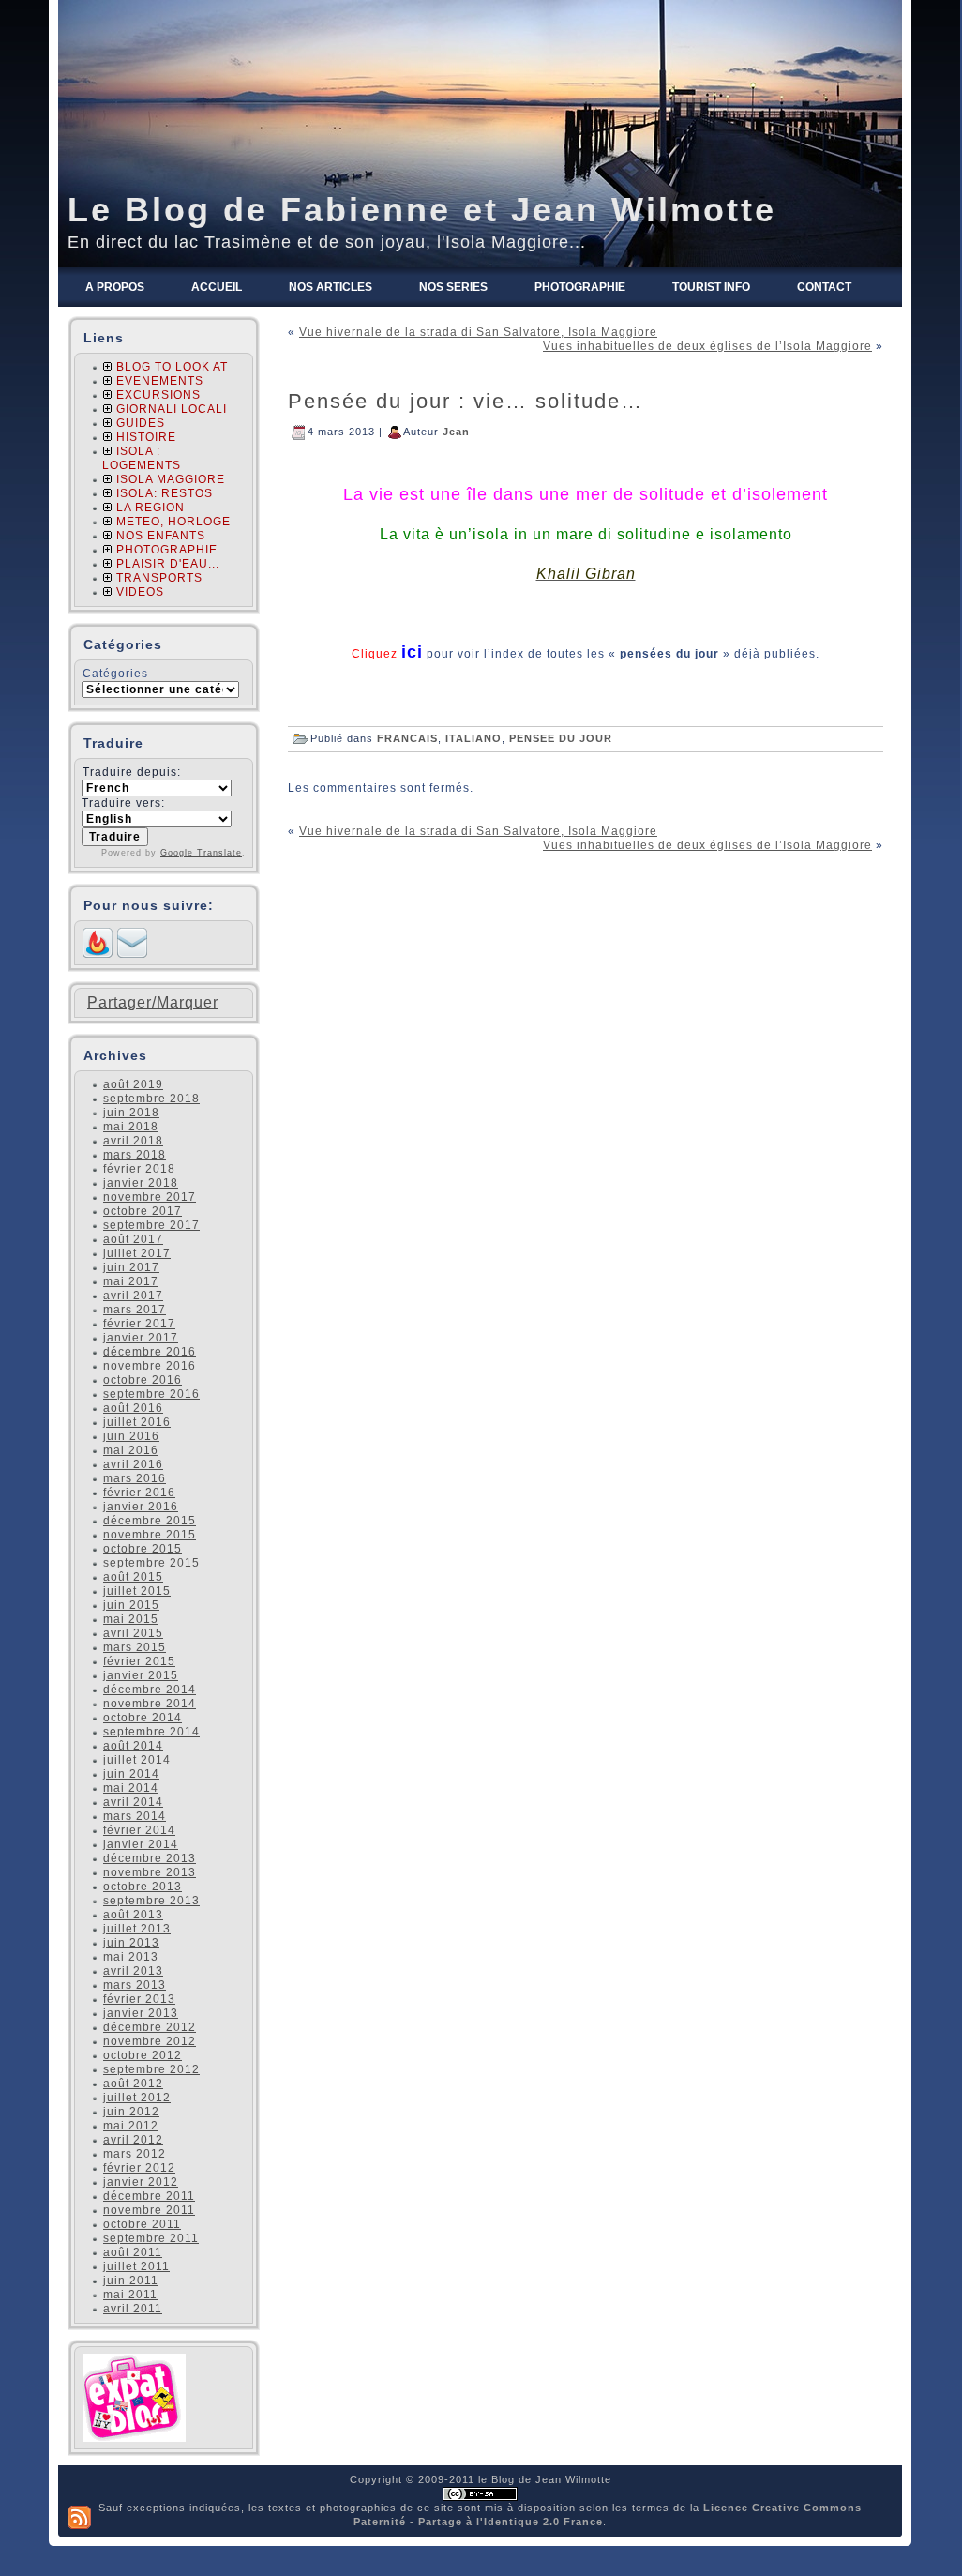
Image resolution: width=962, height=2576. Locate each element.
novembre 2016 (150, 1366)
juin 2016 (131, 1436)
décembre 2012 (150, 2027)
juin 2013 (131, 1943)
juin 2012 (131, 2112)
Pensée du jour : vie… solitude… (466, 401)
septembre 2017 (151, 1225)
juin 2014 (131, 1774)
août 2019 (133, 1084)
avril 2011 (133, 2309)
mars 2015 (135, 1647)
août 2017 (133, 1239)
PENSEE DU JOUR (561, 737)
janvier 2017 (141, 1338)
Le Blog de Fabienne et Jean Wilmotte (422, 210)
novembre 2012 (150, 2041)
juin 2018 (131, 1113)
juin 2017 (131, 1267)
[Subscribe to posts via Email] (132, 954)
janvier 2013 (141, 2013)
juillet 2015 (137, 1591)
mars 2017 (135, 1310)
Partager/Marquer (153, 1003)
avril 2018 (133, 1141)
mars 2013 (135, 1985)
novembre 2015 (150, 1535)
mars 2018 (135, 1155)
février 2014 (139, 1830)
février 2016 (139, 1493)
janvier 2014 (141, 1844)
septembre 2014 (151, 1732)
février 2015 (139, 1661)
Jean (456, 431)
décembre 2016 (150, 1352)
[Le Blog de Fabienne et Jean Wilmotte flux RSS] (79, 2517)
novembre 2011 (149, 2210)
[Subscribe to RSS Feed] (98, 954)
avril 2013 (133, 1971)
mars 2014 (135, 1816)
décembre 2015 (150, 1521)
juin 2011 (131, 2281)
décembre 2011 (149, 2196)
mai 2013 (131, 1957)
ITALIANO (473, 737)
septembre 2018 (151, 1099)
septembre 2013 (151, 1901)
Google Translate (201, 853)
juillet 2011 (136, 2266)
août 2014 (133, 1746)
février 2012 (139, 2168)
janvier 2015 (141, 1675)
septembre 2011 (151, 2238)
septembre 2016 (151, 1394)
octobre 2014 (143, 1718)
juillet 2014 (137, 1760)
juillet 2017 (137, 1253)
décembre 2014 (150, 1690)
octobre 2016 (143, 1380)
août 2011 (133, 2252)
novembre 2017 (150, 1197)
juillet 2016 (137, 1422)
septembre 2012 (151, 2069)
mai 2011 (130, 2295)
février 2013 (139, 1999)
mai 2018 (131, 1127)
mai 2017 (131, 1281)
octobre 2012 (143, 2055)
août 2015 (133, 1577)
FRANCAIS (407, 737)
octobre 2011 (142, 2224)
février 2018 (139, 1169)
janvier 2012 (141, 2182)
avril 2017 (133, 1296)
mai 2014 (131, 1788)
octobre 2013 (143, 1887)
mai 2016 (131, 1450)
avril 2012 (133, 2140)
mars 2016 (135, 1478)
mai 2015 (131, 1619)
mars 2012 (135, 2154)
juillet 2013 (137, 1929)
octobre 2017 (143, 1211)
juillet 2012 (137, 2098)
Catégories (115, 674)
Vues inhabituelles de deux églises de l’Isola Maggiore (707, 346)
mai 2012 (131, 2126)
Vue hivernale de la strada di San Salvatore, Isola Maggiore (478, 332)
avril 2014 (133, 1802)
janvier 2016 (141, 1507)
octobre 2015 (143, 1549)
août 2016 (133, 1408)
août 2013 (133, 1915)
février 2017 (139, 1324)
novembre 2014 (150, 1704)
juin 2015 (131, 1605)
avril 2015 (133, 1633)
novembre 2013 (150, 1872)
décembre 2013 (150, 1858)
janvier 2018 (141, 1183)
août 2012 (133, 2084)
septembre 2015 (151, 1563)
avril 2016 (133, 1464)
